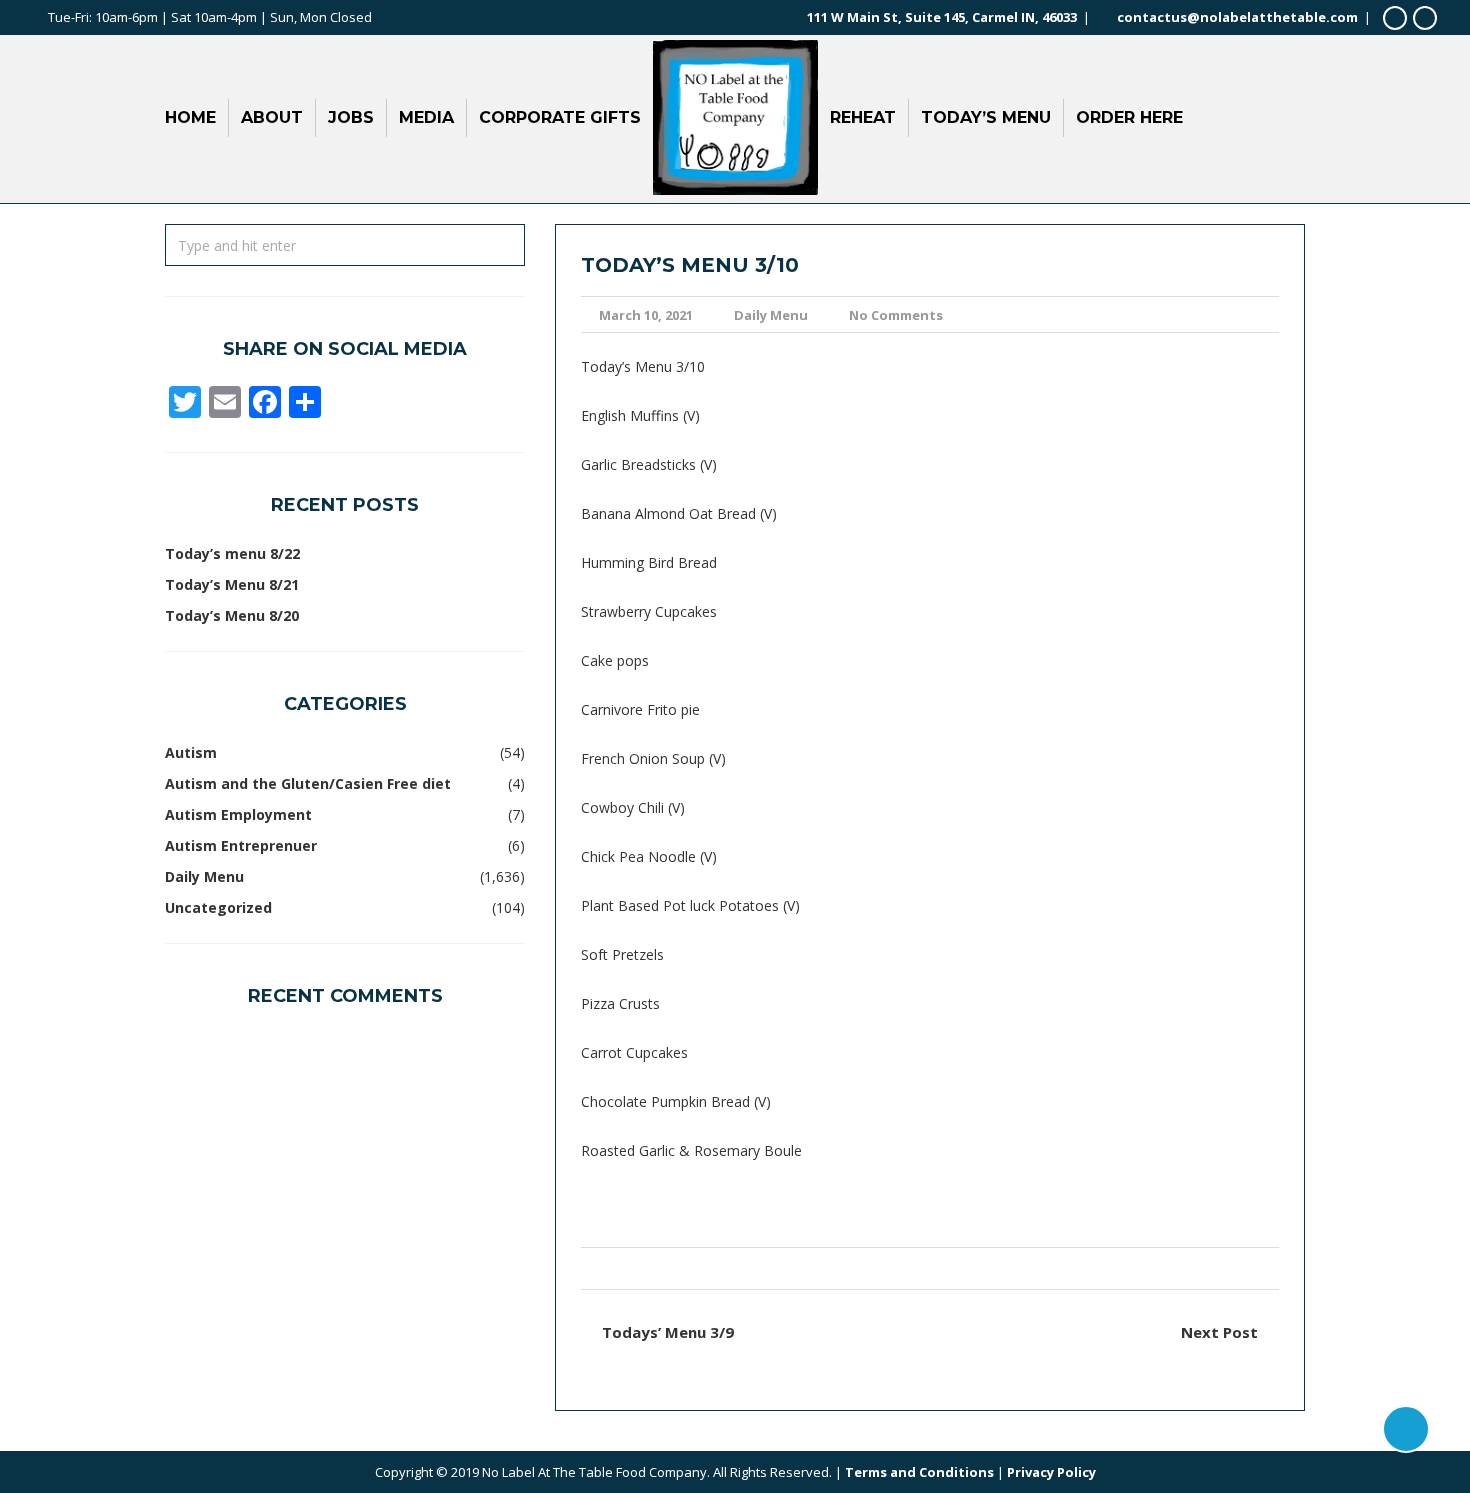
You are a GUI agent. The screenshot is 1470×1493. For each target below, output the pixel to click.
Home (190, 117)
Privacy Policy (1051, 1472)
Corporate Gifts (560, 117)
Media (426, 117)
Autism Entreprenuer (241, 845)
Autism (191, 752)
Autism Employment (238, 814)
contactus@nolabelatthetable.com (1237, 17)
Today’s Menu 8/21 (232, 584)
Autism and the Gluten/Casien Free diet (308, 783)
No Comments (896, 315)
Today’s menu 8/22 (232, 553)
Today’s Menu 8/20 (232, 615)
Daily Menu (771, 315)
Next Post (1219, 1332)
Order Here (1129, 117)
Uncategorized (218, 907)
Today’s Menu (986, 117)
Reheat (863, 117)
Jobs (351, 117)
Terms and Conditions (919, 1472)
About (272, 117)
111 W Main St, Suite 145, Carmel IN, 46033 (942, 17)
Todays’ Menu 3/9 (668, 1332)
